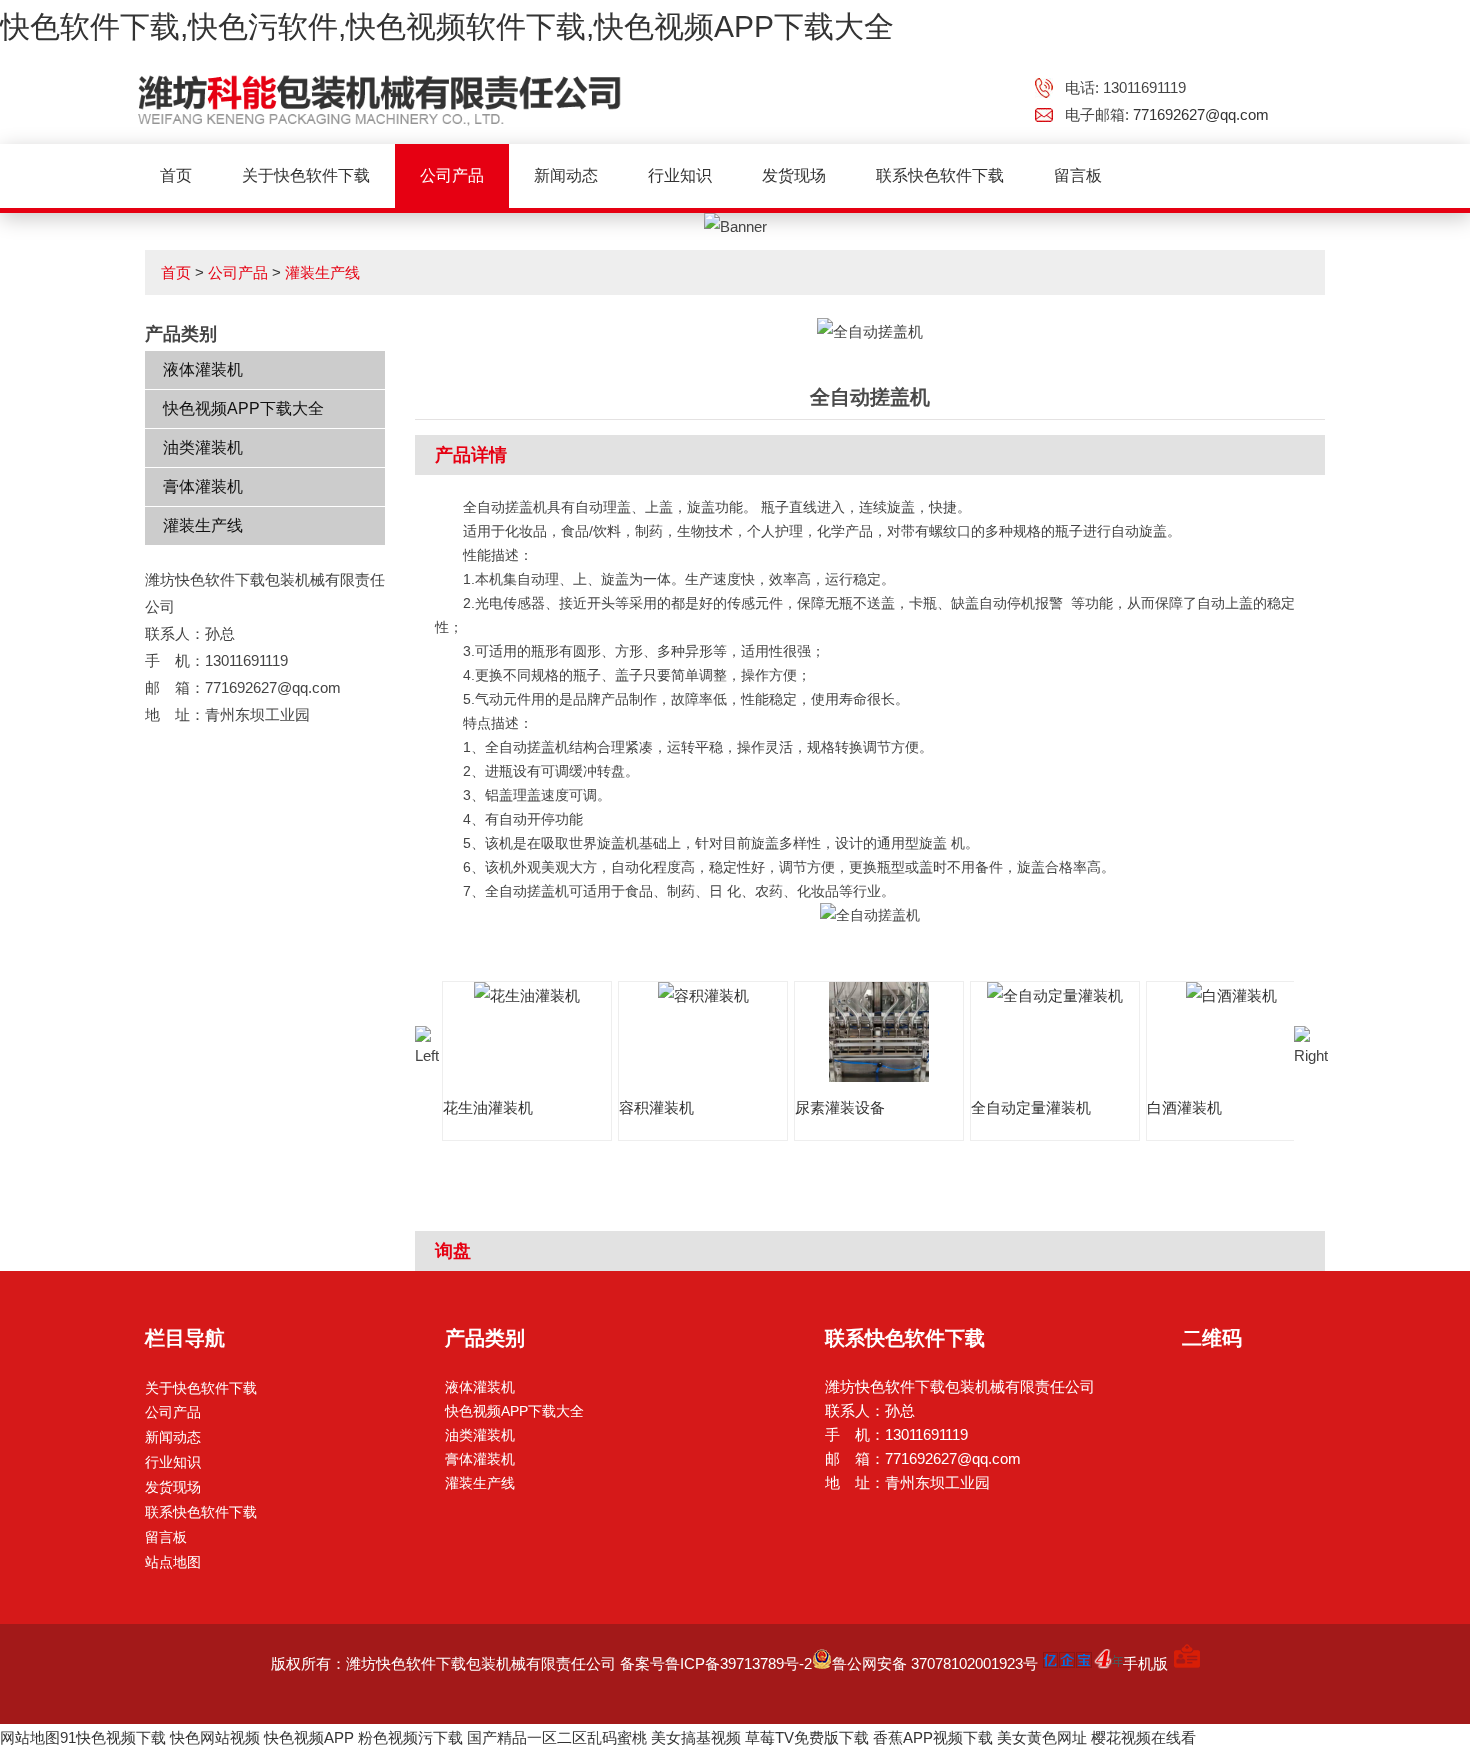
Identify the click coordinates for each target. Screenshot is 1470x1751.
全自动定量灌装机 (1031, 1107)
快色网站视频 (215, 1737)
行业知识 (680, 175)
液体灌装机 (203, 369)
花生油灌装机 (488, 1107)
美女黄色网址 (1042, 1737)
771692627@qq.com (1201, 114)
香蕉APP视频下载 (933, 1737)
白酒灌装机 (1184, 1107)
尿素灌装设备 (840, 1107)
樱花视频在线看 (1143, 1737)
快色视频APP (309, 1737)
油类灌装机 (203, 447)
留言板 (1078, 175)
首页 (176, 175)
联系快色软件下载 (940, 175)
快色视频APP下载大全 (243, 408)
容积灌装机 (656, 1107)
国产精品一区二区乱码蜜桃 (557, 1737)
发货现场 (794, 175)
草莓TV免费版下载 (807, 1737)
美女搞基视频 (696, 1737)
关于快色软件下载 (306, 175)
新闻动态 (566, 175)
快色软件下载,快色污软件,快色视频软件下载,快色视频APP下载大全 (447, 26)
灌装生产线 (322, 272)
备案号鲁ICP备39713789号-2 (716, 1663)
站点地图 (173, 1562)
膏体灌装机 (203, 486)
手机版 (1145, 1663)
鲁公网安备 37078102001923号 (935, 1663)
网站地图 (30, 1737)
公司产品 (452, 175)
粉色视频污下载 (410, 1737)
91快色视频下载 (113, 1737)
